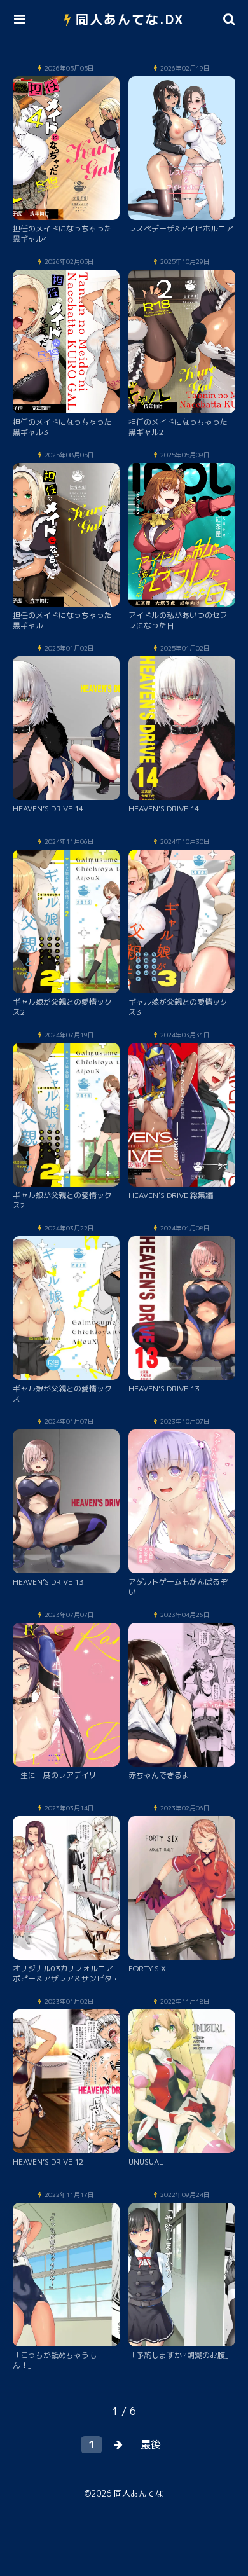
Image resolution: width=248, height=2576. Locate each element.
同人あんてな (139, 2493)
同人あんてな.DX (130, 19)
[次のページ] (118, 2445)
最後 (151, 2444)
